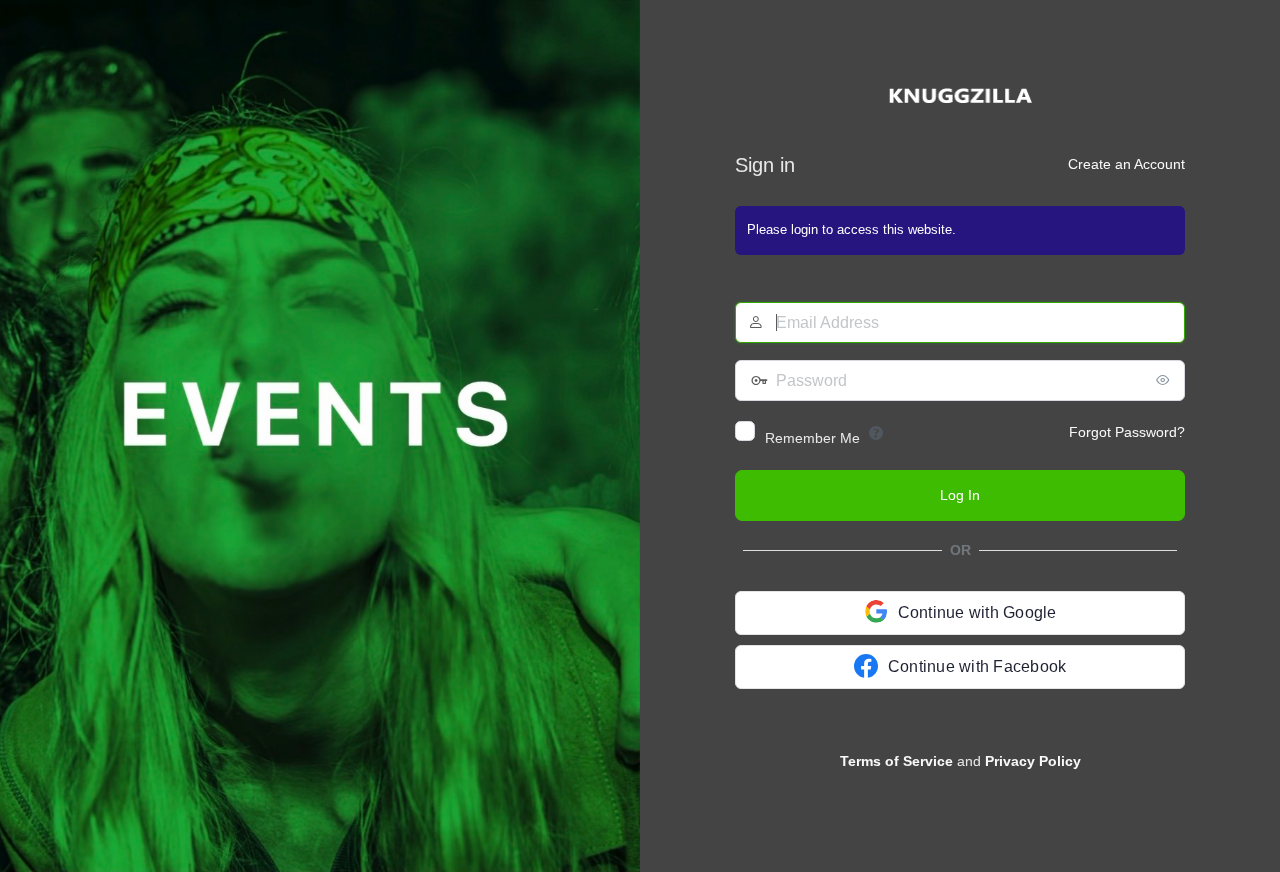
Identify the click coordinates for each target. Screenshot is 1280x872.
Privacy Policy (1033, 761)
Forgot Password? (1127, 432)
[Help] (876, 433)
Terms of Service (896, 761)
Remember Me (812, 438)
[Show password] (1165, 380)
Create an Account (1126, 164)
